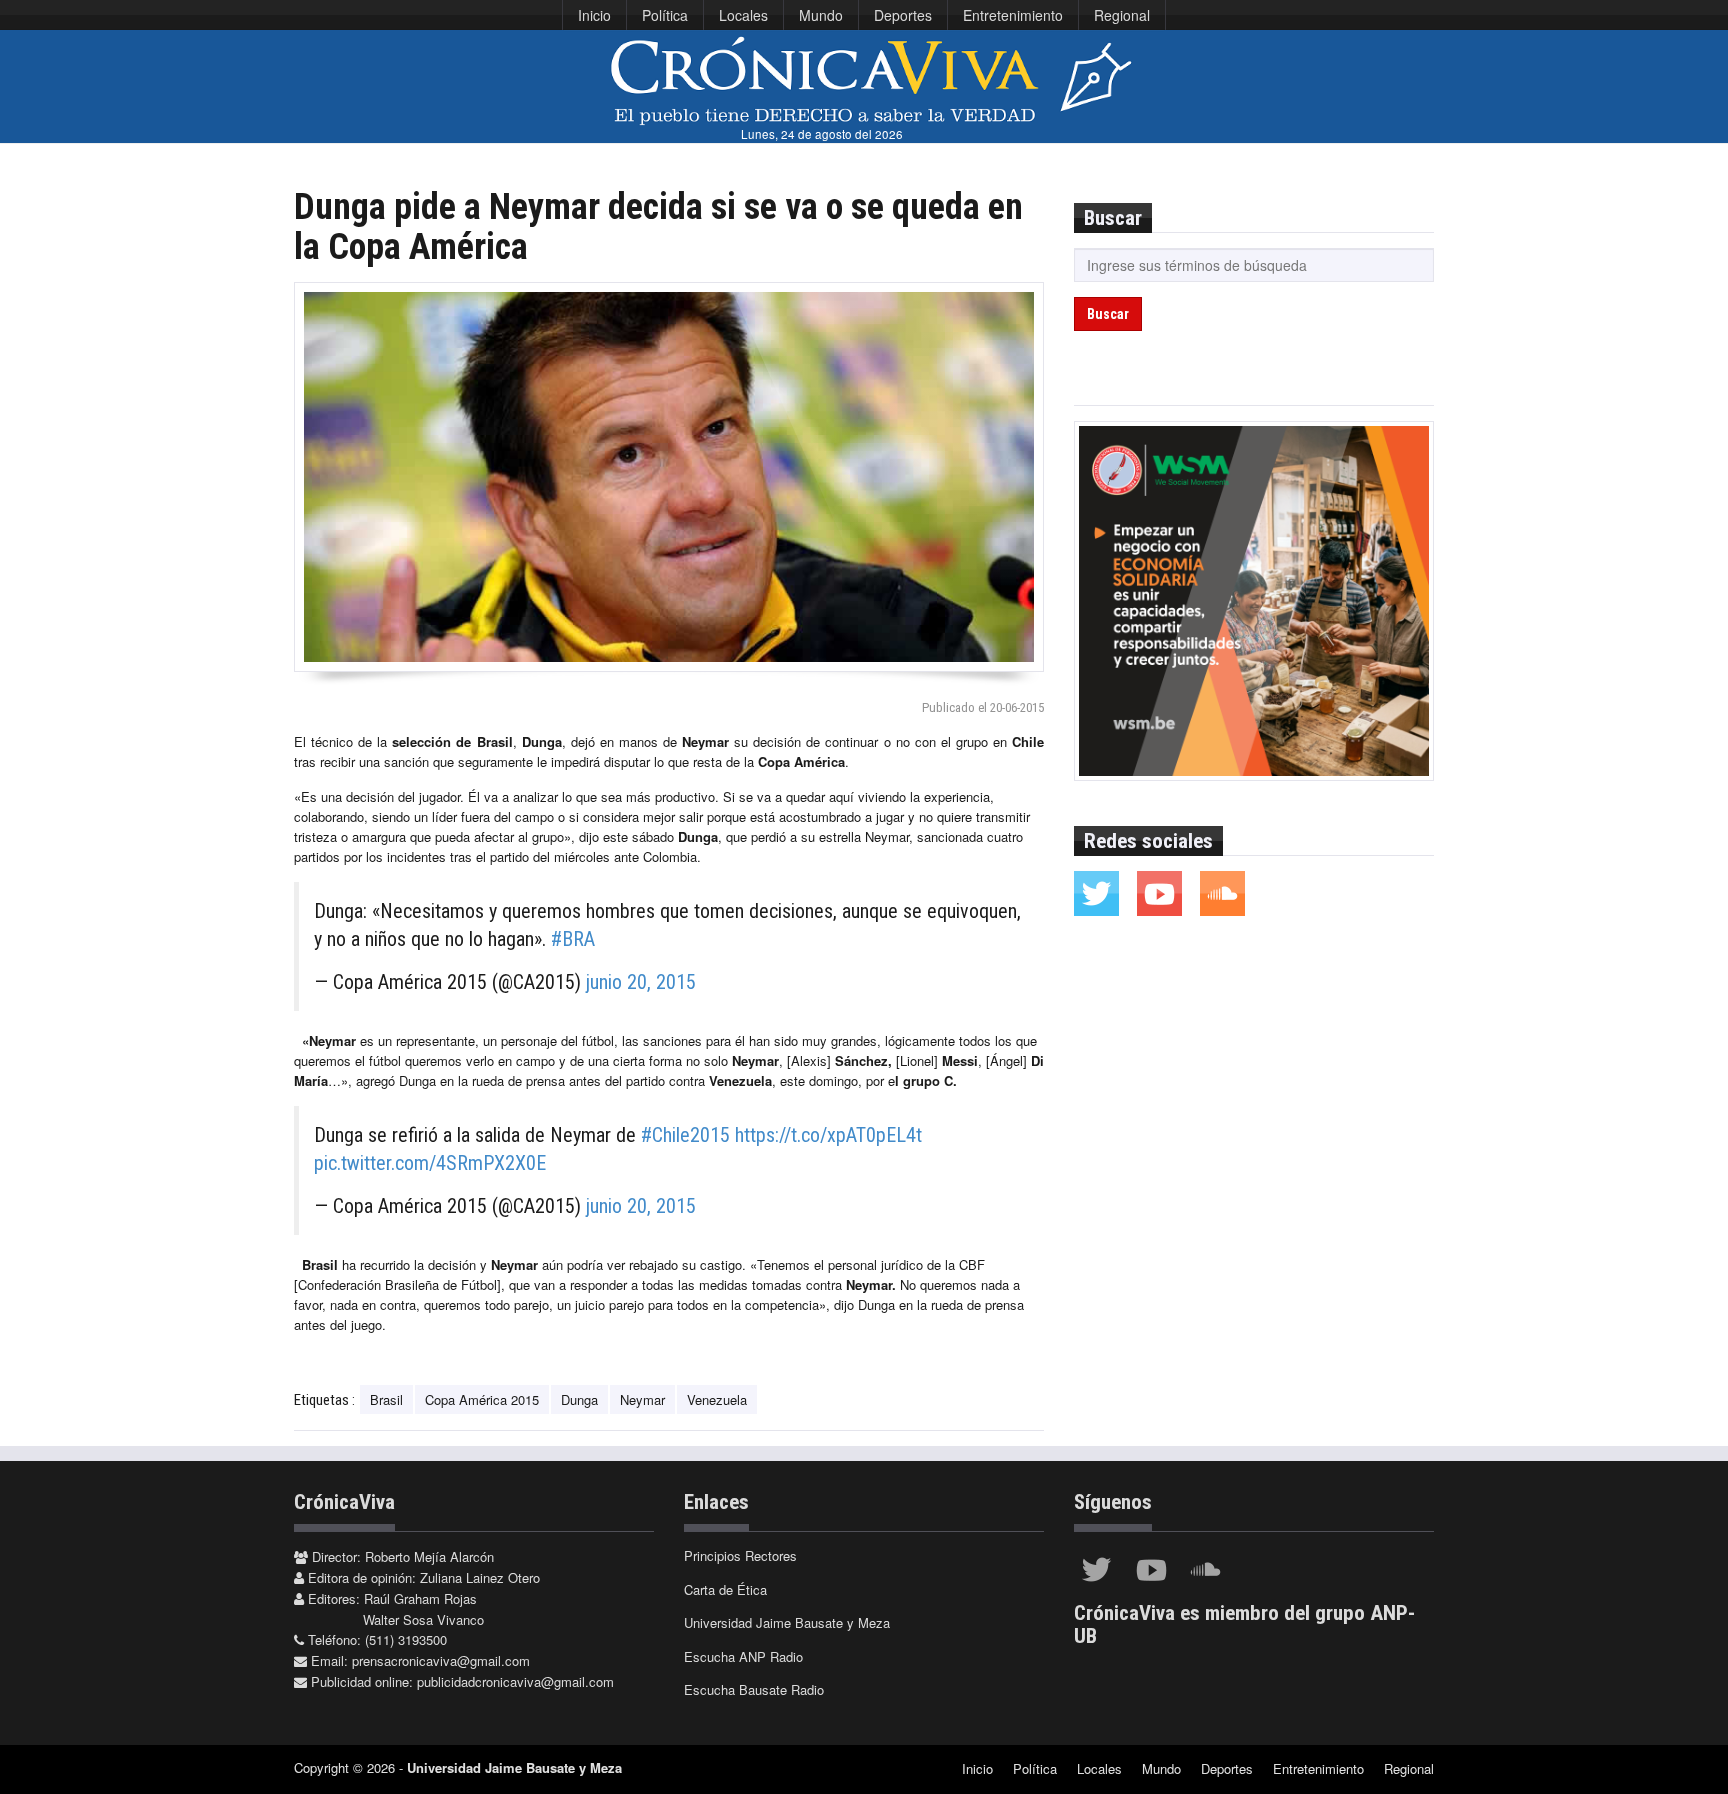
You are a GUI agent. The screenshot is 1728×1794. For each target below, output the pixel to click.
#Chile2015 (685, 1135)
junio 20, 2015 (641, 982)
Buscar (1108, 314)
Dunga (579, 1399)
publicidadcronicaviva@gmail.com (515, 1681)
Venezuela (717, 1399)
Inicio (594, 15)
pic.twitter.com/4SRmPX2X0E (430, 1163)
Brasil (386, 1399)
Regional (1122, 15)
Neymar (642, 1399)
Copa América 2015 (482, 1399)
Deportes (903, 15)
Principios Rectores (740, 1555)
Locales (743, 15)
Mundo (821, 15)
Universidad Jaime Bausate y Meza (787, 1622)
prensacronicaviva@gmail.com (441, 1660)
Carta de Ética (725, 1589)
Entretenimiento (1013, 15)
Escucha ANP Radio (743, 1656)
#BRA (573, 939)
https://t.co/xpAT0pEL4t (828, 1135)
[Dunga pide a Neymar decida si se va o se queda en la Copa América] (669, 477)
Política (665, 15)
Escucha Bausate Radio (754, 1689)
